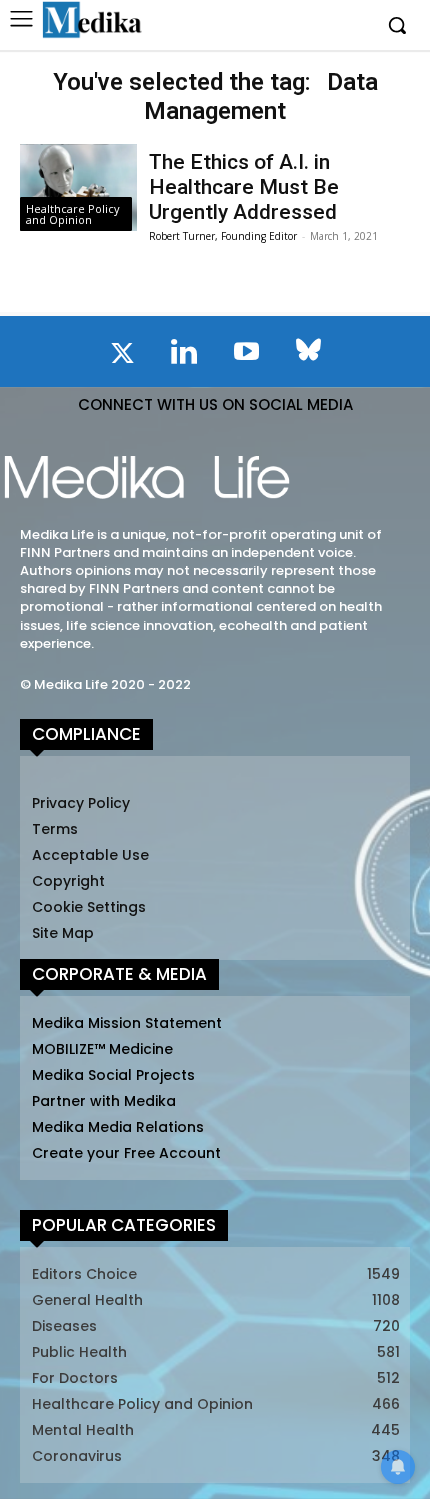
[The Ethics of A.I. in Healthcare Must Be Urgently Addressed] (78, 188)
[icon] (122, 357)
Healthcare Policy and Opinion (73, 214)
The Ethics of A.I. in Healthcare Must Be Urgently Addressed (244, 187)
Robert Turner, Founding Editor (223, 236)
